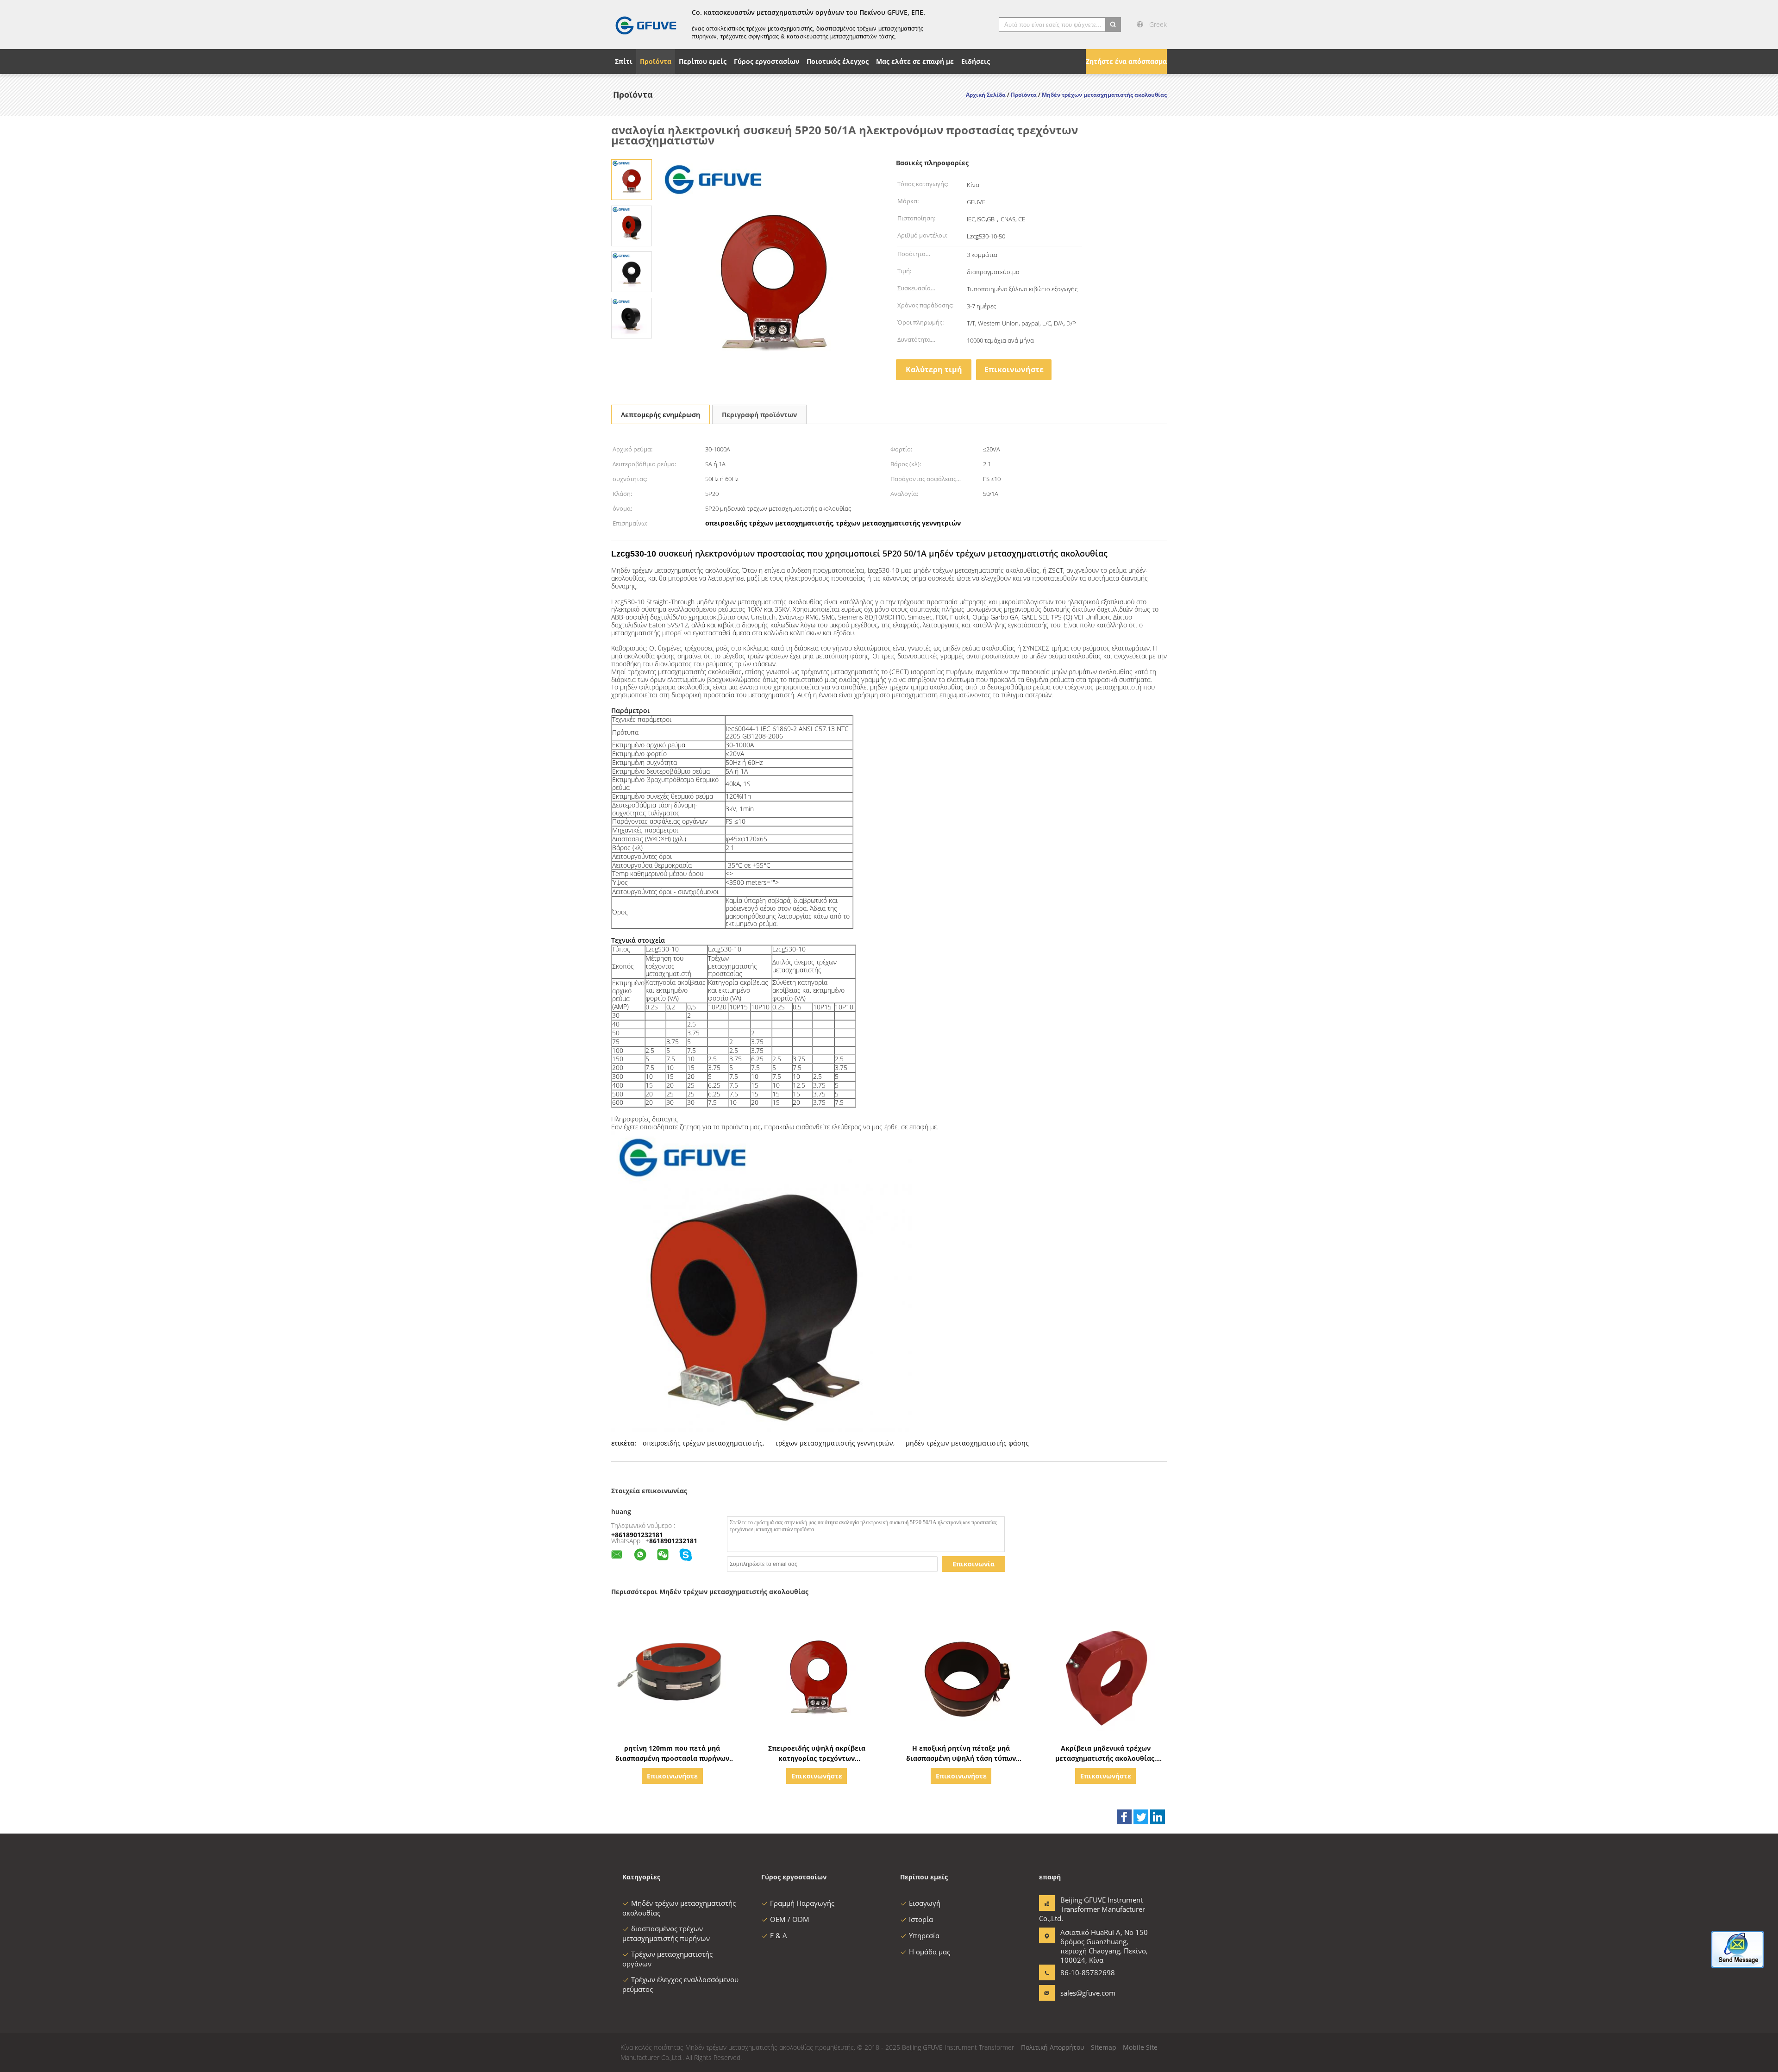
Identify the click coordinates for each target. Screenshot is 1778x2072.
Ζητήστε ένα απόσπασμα (1126, 61)
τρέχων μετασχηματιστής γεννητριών (834, 1443)
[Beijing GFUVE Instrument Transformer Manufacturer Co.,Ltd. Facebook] (1124, 1817)
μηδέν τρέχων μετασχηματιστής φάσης (967, 1443)
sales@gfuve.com (1088, 1993)
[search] (1113, 25)
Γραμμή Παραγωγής (802, 1903)
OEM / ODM (790, 1919)
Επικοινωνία (974, 1564)
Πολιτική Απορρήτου (1053, 2047)
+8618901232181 (637, 1535)
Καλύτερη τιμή (934, 369)
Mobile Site (1140, 2047)
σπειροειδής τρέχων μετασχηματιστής (703, 1443)
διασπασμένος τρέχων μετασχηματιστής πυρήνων (666, 1933)
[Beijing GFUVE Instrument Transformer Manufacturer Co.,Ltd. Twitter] (1141, 1817)
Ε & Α (779, 1935)
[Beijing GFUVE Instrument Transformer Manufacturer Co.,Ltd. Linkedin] (1158, 1817)
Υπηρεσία (924, 1935)
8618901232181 (673, 1541)
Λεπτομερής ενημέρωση (660, 415)
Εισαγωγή (925, 1903)
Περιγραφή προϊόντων (759, 415)
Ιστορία (921, 1919)
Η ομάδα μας (930, 1952)
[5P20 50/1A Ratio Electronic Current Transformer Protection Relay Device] (632, 179)
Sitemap (1104, 2047)
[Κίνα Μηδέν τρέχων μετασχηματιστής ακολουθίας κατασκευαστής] (646, 25)
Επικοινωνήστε (1014, 369)
